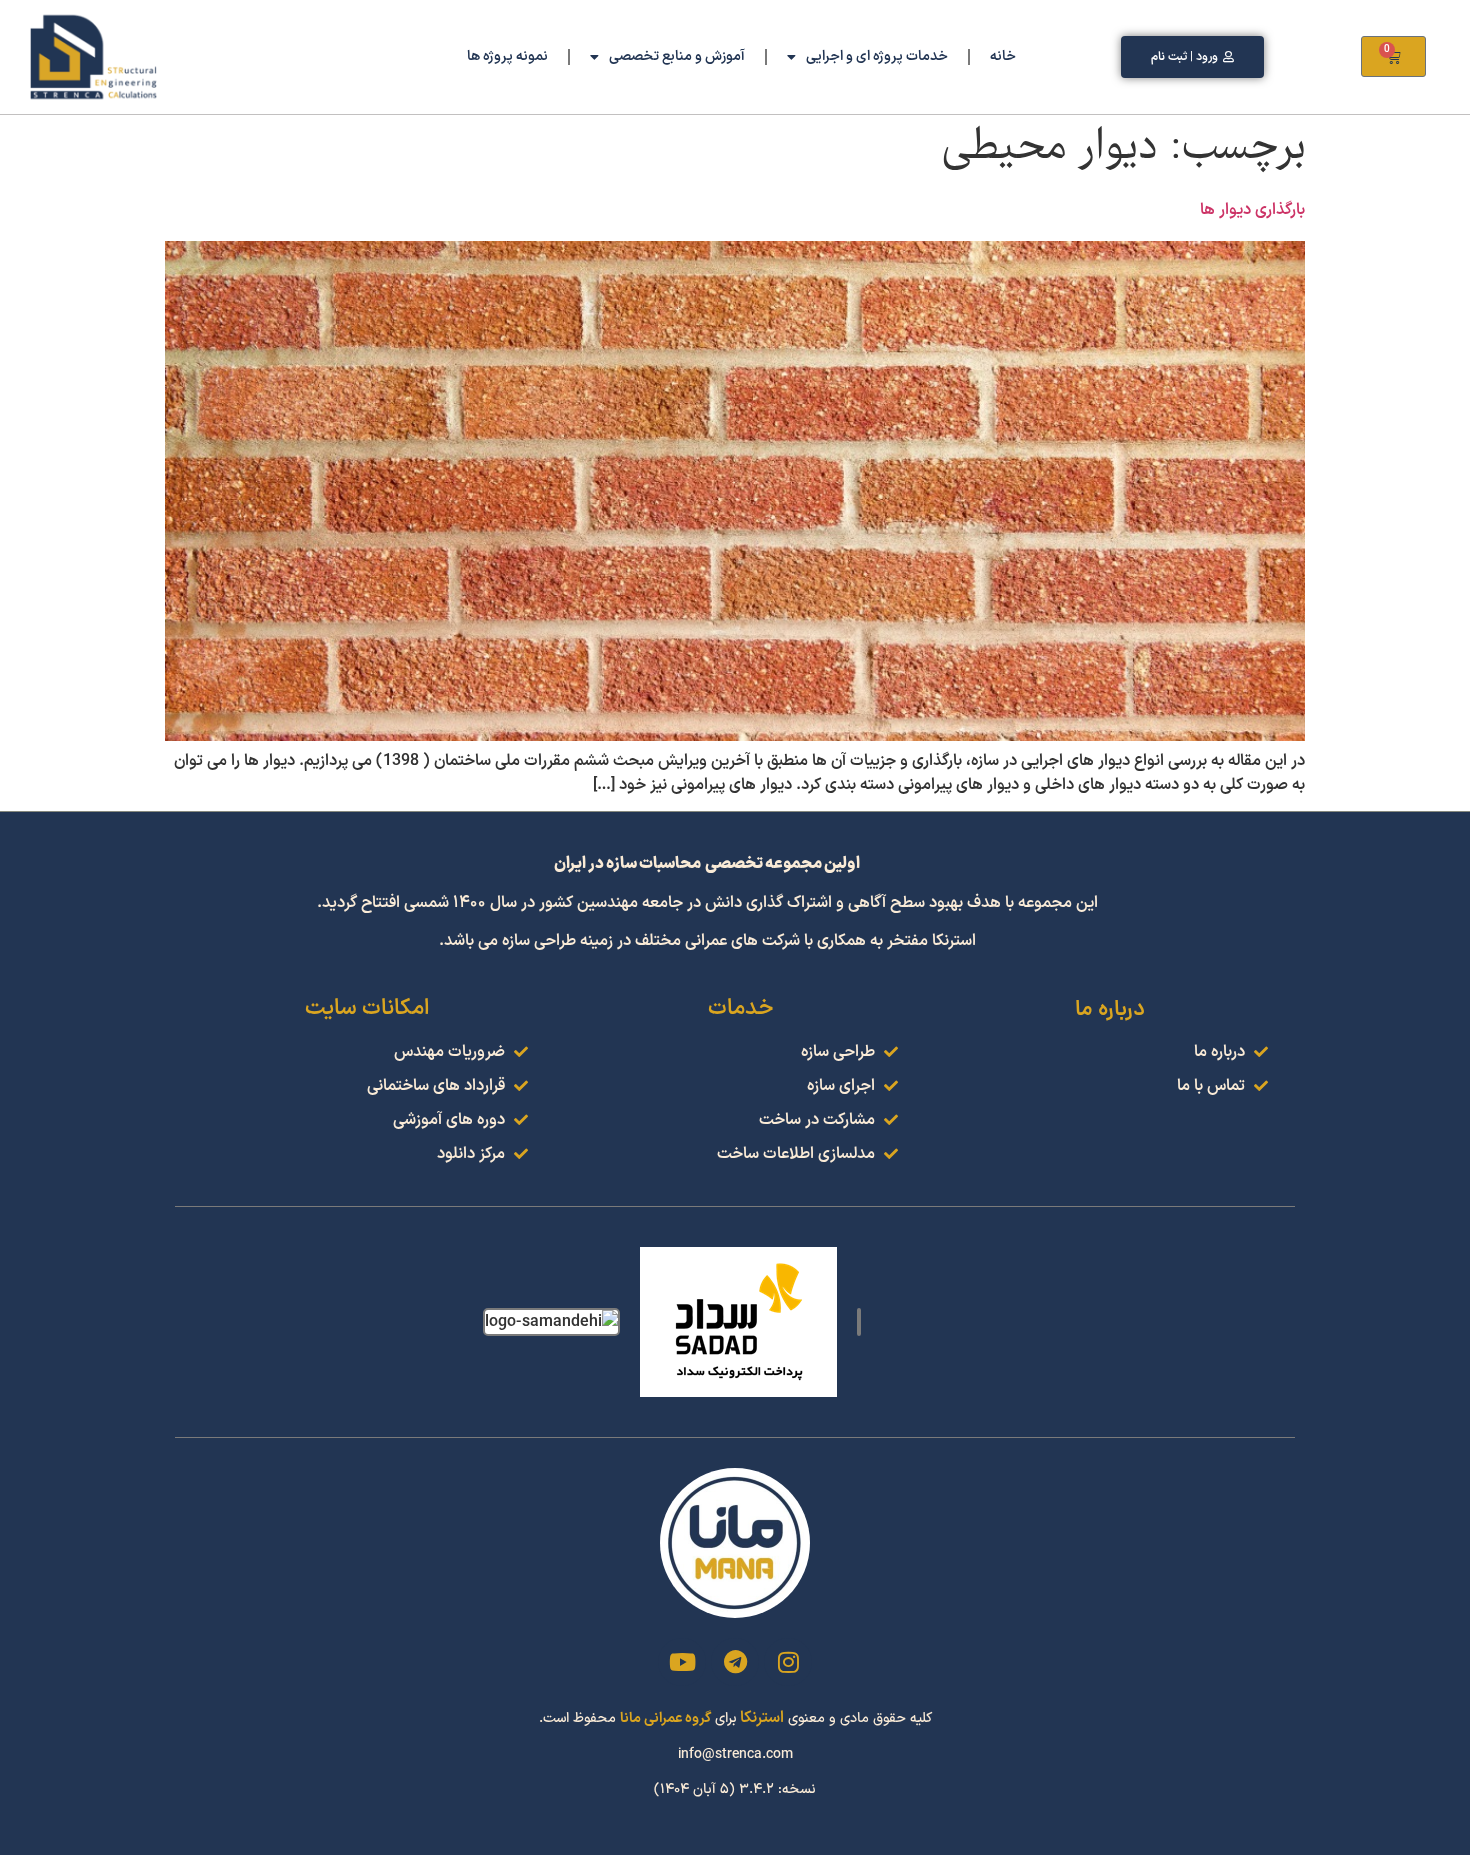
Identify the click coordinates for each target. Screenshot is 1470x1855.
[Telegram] (735, 1662)
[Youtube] (682, 1662)
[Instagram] (788, 1662)
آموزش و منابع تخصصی (677, 56)
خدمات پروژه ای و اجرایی (877, 56)
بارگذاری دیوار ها (1252, 210)
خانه (1003, 56)
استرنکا (762, 1718)
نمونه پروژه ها (507, 56)
